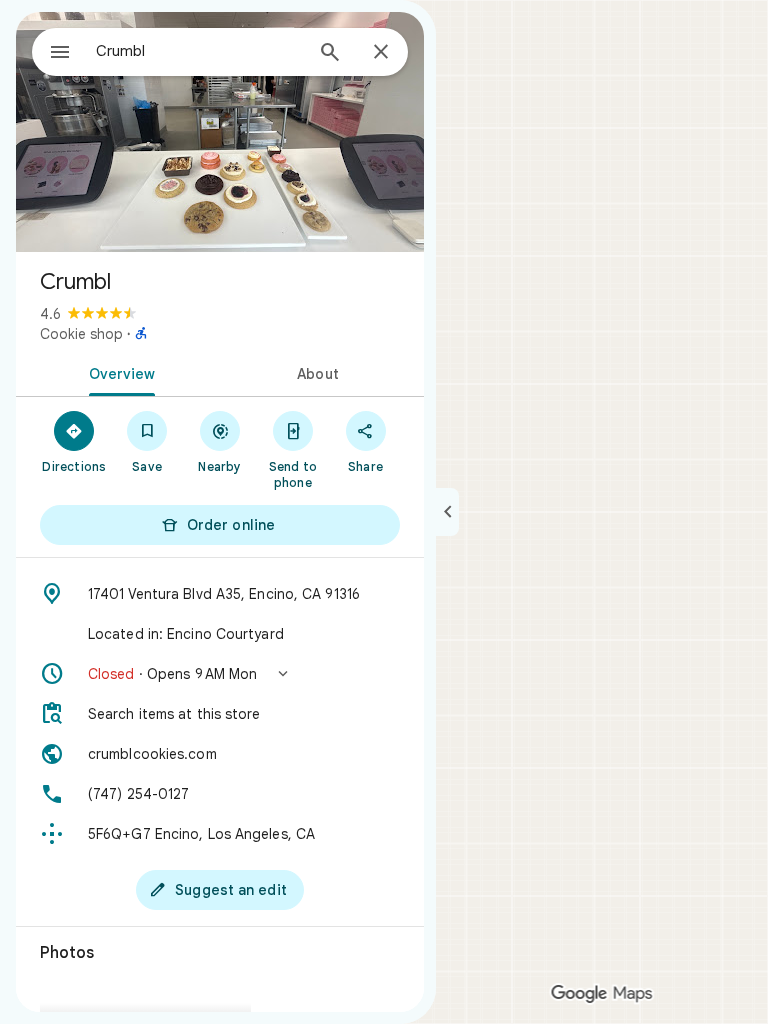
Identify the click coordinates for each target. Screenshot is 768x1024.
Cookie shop (81, 334)
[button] (220, 674)
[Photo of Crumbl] (220, 132)
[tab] (118, 372)
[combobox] (199, 51)
